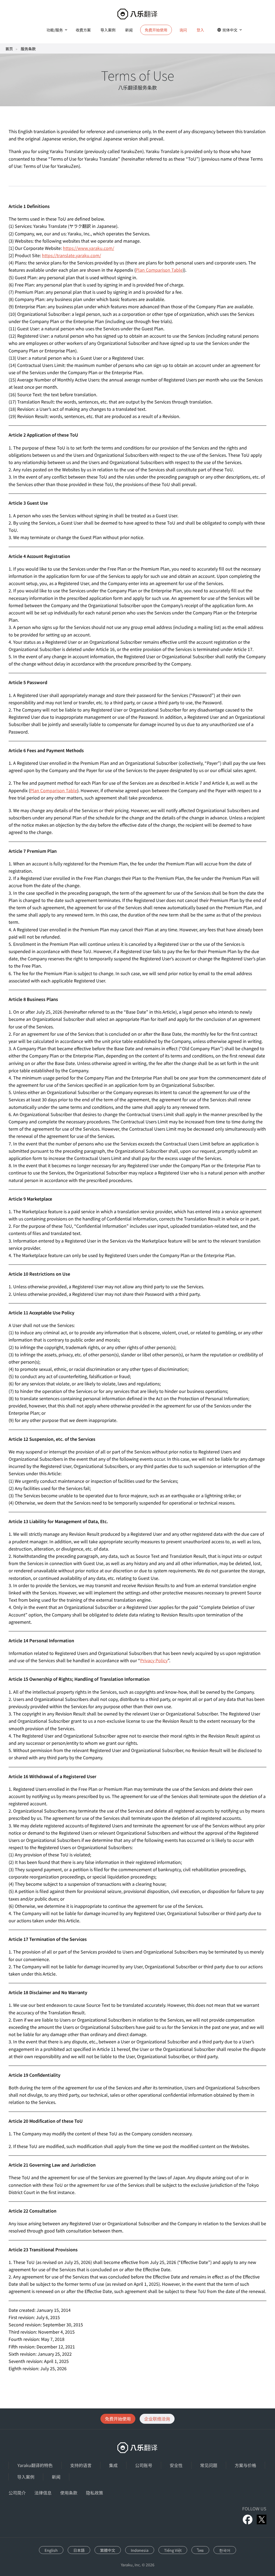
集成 (113, 2465)
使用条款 (69, 2493)
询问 (183, 30)
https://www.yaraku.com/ (88, 248)
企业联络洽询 (157, 2419)
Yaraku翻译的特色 (35, 2465)
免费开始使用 (118, 2419)
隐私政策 (95, 2493)
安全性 (176, 2465)
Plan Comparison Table (159, 270)
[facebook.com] (248, 2520)
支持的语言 (81, 2465)
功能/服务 (55, 30)
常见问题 (209, 2465)
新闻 (129, 30)
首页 (9, 49)
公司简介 (17, 2493)
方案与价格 (245, 2465)
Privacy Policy (154, 1660)
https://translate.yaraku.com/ (71, 255)
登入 (200, 30)
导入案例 (108, 30)
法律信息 (43, 2493)
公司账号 (144, 2465)
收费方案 (83, 30)
